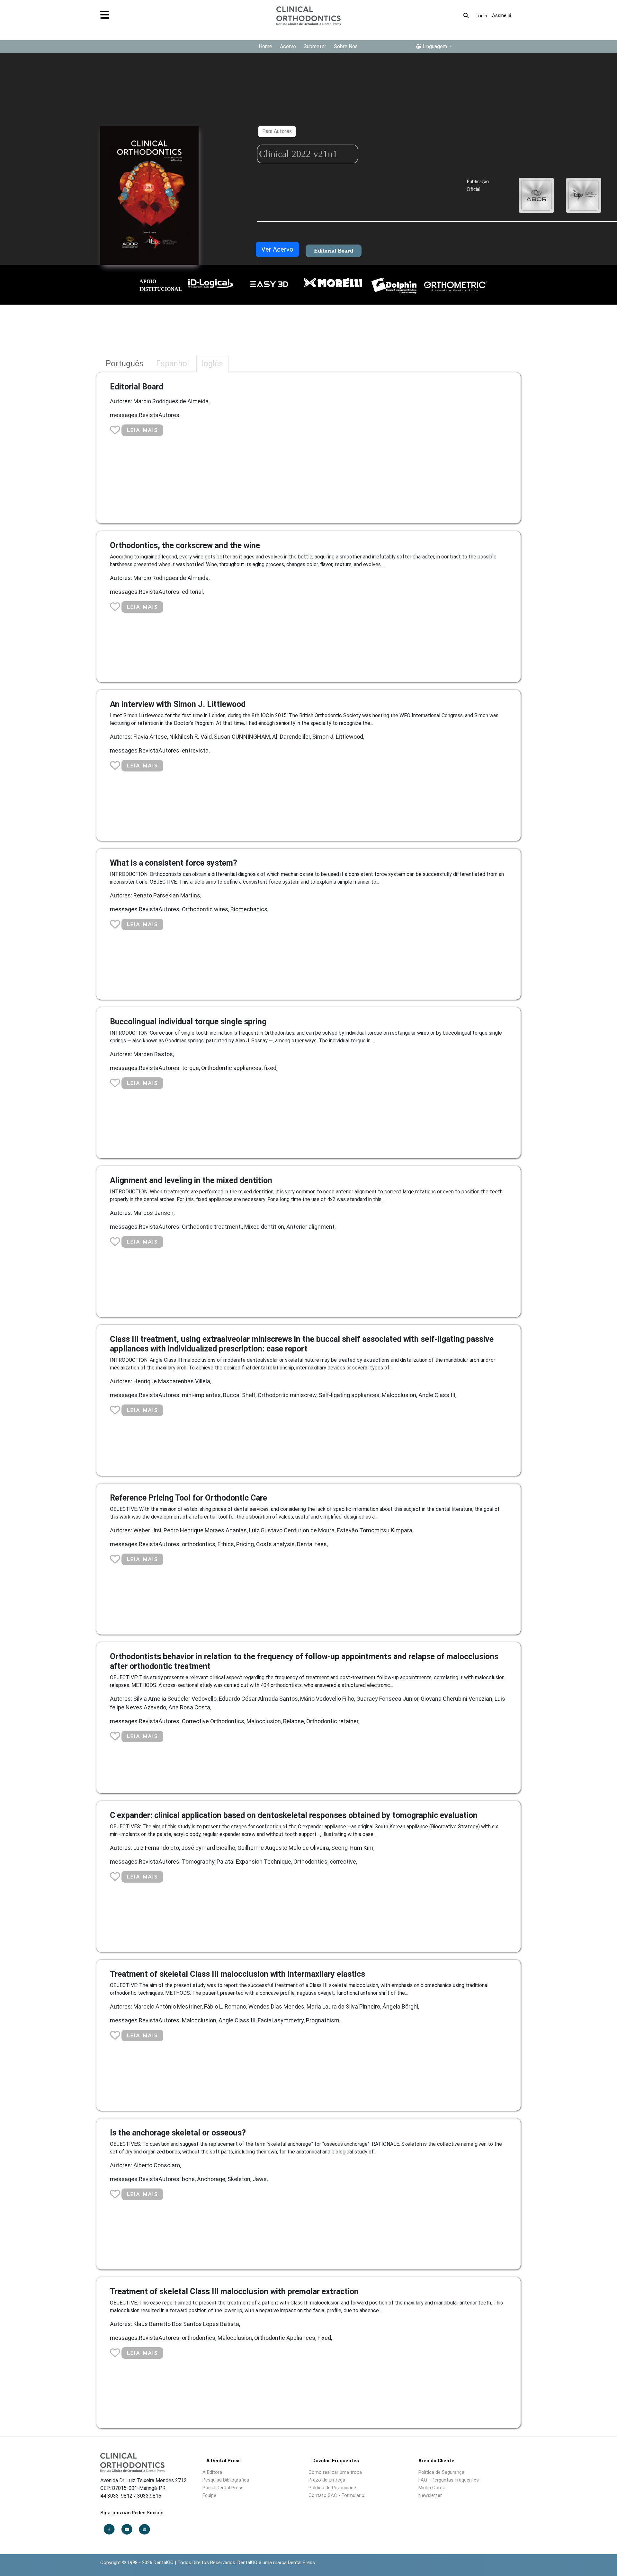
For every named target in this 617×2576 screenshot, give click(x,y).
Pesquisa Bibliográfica (226, 2480)
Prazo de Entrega (327, 2480)
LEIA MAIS (142, 430)
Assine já (502, 15)
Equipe (209, 2495)
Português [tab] (125, 364)
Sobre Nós (346, 46)
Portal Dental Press (223, 2488)
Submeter (315, 46)
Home (265, 46)
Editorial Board (334, 251)
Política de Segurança (441, 2472)
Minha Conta (432, 2488)
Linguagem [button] (435, 46)
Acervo (288, 46)
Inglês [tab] (212, 364)
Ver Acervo (277, 249)
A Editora (212, 2472)
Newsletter (430, 2495)
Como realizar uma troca (335, 2472)
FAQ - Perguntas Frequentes (449, 2480)
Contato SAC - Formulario (336, 2495)
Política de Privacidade (332, 2488)
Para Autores (277, 131)
